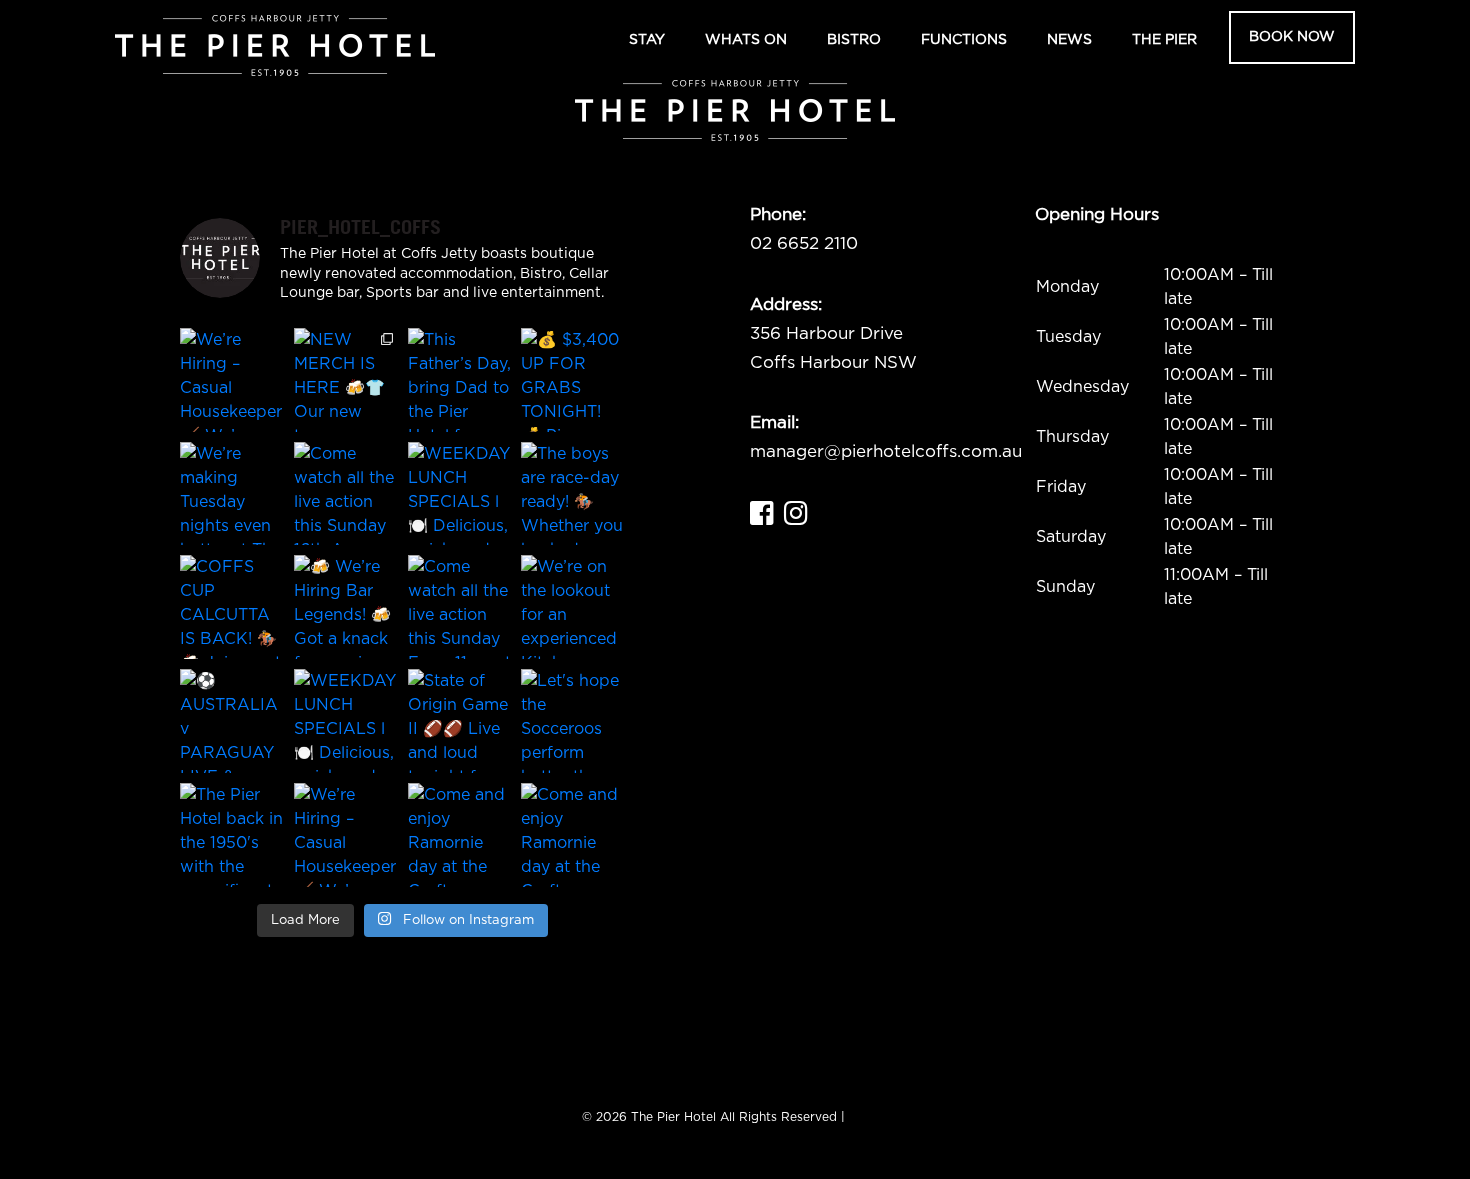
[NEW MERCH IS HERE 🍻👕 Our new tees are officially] (346, 380)
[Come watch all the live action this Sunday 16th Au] (346, 494)
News (1069, 40)
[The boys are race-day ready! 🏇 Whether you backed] (573, 494)
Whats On (746, 40)
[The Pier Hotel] (275, 45)
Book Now (1292, 37)
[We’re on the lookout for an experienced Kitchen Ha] (573, 607)
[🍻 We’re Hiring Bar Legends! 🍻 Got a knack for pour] (346, 607)
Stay (647, 40)
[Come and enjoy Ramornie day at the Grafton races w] (460, 835)
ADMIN (869, 1117)
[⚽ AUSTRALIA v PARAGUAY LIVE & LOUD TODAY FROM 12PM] (232, 721)
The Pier (1164, 40)
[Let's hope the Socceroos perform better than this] (573, 721)
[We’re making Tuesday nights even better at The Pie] (232, 494)
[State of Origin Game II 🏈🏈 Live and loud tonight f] (460, 721)
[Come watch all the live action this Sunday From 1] (460, 607)
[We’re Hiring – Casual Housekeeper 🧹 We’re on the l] (232, 380)
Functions (964, 40)
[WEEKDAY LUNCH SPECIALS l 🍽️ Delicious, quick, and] (460, 494)
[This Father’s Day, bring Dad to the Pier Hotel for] (460, 380)
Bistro (854, 40)
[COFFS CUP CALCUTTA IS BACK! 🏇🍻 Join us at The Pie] (232, 607)
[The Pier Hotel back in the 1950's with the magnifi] (232, 835)
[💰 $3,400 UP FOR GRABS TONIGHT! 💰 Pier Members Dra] (573, 380)
